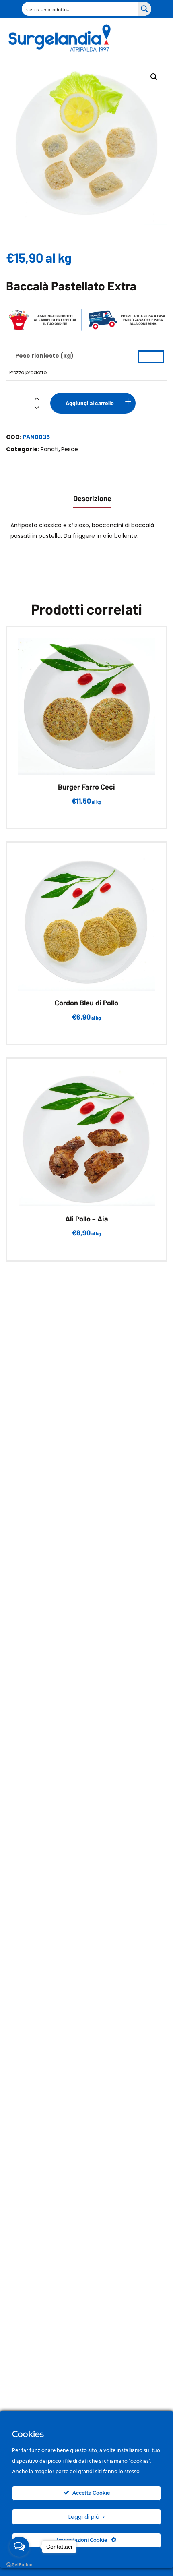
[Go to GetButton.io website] (19, 2565)
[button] (154, 77)
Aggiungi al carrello (90, 403)
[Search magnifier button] (144, 9)
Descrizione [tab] (92, 498)
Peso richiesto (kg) (44, 356)
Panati (49, 449)
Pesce (70, 449)
